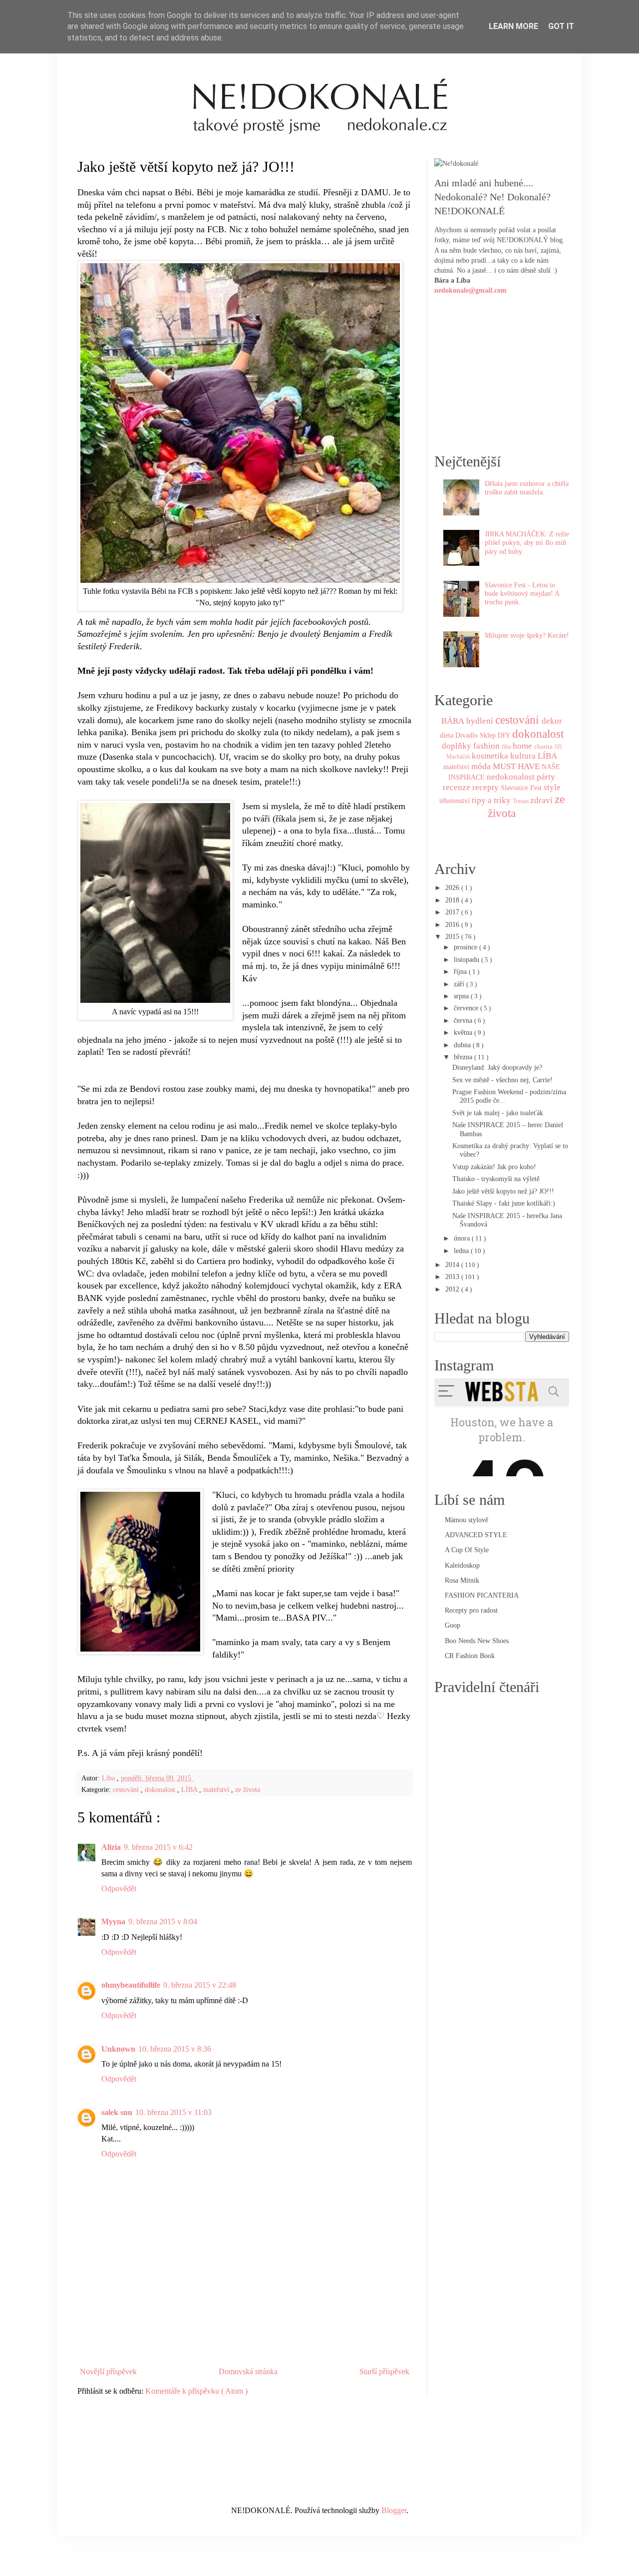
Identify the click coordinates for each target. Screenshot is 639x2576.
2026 (453, 887)
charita (543, 746)
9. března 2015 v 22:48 (200, 1985)
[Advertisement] (245, 2335)
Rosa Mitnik (462, 1580)
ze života (248, 1789)
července (467, 1008)
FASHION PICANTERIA (482, 1595)
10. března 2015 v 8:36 (175, 2049)
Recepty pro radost (471, 1610)
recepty (485, 787)
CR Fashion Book (470, 1656)
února (463, 1238)
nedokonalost (511, 777)
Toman (521, 801)
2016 (453, 924)
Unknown (118, 2049)
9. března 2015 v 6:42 (158, 1847)
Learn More (513, 26)
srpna (462, 996)
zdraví (541, 800)
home (522, 746)
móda (481, 766)
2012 (453, 1289)
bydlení (480, 721)
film (506, 747)
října (461, 971)
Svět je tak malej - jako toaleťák (498, 1113)
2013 (453, 1277)
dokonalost (161, 1789)
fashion (486, 746)
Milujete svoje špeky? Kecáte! (527, 635)
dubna (463, 1045)
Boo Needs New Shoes (477, 1641)
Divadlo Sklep (476, 735)
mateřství (217, 1789)
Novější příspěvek (108, 2371)
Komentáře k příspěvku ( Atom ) (196, 2391)
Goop (453, 1625)
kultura (523, 756)
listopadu (468, 959)
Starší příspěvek (384, 2371)
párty (546, 777)
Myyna (113, 1922)
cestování (127, 1789)
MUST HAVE (516, 766)
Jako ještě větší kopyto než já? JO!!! (503, 1191)
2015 (453, 936)
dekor (552, 721)
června (464, 1020)
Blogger (394, 2510)
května (464, 1032)
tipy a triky (491, 800)
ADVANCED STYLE (476, 1535)
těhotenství (455, 801)
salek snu (117, 2112)
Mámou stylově (467, 1520)
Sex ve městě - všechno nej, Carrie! (502, 1080)
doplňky (457, 746)
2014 (453, 1265)
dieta (447, 735)
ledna (462, 1251)
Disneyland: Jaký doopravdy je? (497, 1067)
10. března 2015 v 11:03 (173, 2112)
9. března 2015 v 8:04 (163, 1922)
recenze (457, 787)
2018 (453, 900)
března (464, 1057)
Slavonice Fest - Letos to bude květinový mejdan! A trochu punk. (522, 594)
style (552, 787)
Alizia (111, 1847)
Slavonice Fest (521, 788)
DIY (504, 735)
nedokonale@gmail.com (471, 290)
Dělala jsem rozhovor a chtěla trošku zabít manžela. (527, 488)
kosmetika (490, 756)
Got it (561, 26)
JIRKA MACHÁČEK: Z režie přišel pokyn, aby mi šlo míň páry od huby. (527, 543)
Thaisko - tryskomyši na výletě (496, 1179)
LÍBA (190, 1789)
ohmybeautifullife (131, 1985)
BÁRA (453, 721)
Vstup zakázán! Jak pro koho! (494, 1167)
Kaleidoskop (462, 1565)
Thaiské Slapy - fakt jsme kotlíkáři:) (504, 1203)
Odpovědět (119, 1889)
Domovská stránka (248, 2371)
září (460, 984)
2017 (453, 912)
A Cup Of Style (467, 1550)
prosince (467, 947)
